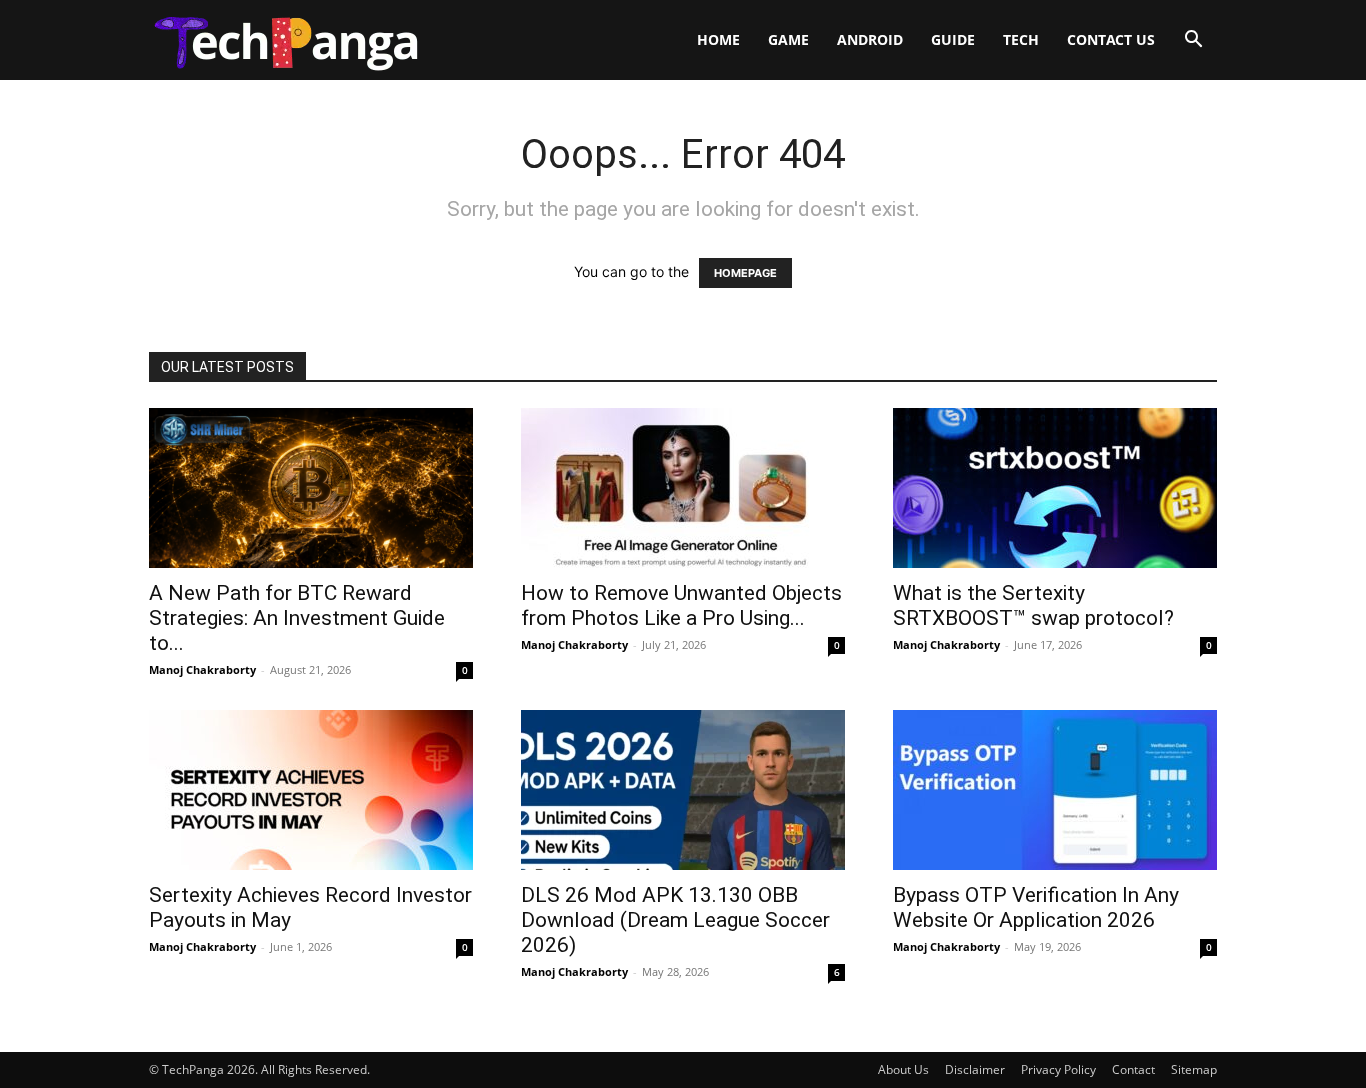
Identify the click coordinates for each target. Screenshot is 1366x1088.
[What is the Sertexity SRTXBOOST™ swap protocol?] (1055, 488)
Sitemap (1194, 1069)
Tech (1021, 39)
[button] (1193, 41)
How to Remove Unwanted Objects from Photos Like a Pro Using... (681, 605)
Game (788, 39)
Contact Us (1111, 39)
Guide (953, 39)
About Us (903, 1069)
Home (718, 39)
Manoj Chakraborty (202, 669)
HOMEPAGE (745, 273)
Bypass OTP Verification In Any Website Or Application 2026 (1036, 907)
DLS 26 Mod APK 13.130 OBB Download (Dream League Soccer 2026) (675, 920)
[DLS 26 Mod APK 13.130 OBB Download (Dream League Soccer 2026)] (683, 790)
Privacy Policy (1058, 1069)
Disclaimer (975, 1069)
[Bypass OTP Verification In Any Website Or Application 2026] (1055, 790)
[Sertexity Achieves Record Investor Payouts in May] (311, 790)
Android (870, 39)
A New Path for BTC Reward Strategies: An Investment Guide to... (297, 618)
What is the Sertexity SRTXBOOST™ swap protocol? (1033, 605)
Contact (1133, 1069)
